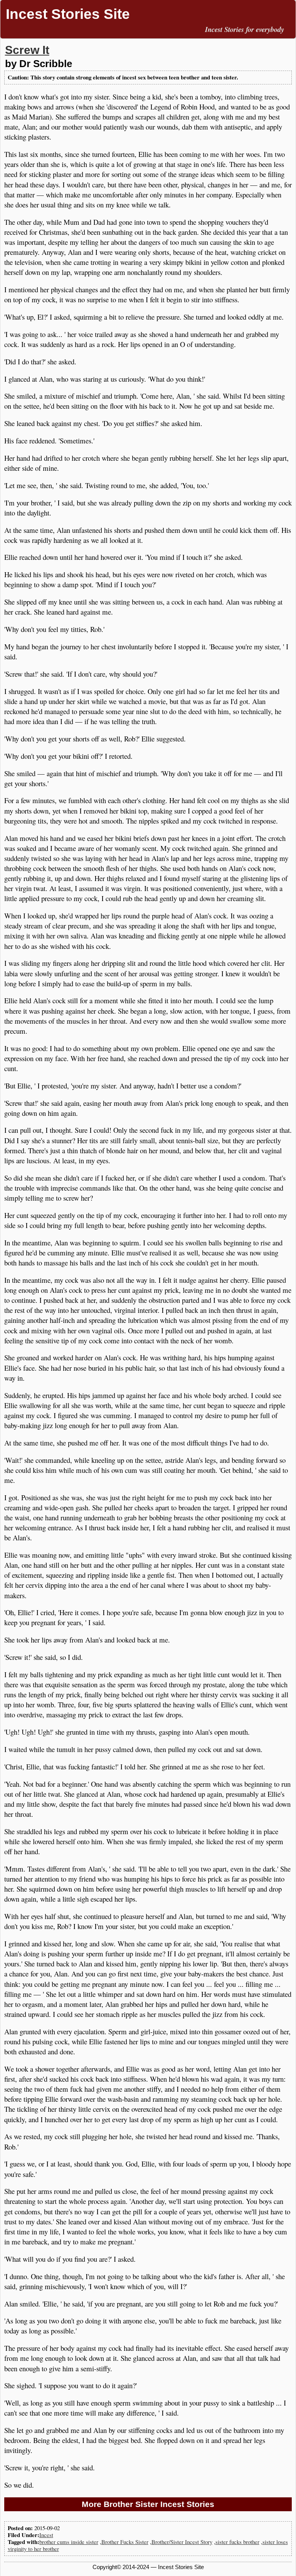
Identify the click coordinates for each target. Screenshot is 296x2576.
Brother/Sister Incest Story (182, 2542)
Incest (46, 2535)
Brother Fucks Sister (125, 2542)
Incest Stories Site (68, 14)
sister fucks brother (237, 2542)
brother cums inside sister (69, 2542)
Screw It (27, 50)
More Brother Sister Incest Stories (148, 2504)
